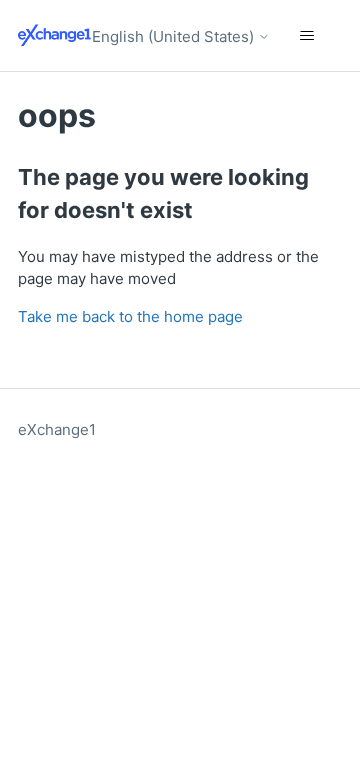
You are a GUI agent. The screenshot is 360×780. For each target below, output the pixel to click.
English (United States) (175, 36)
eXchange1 (57, 429)
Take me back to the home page (130, 316)
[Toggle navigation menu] (306, 36)
